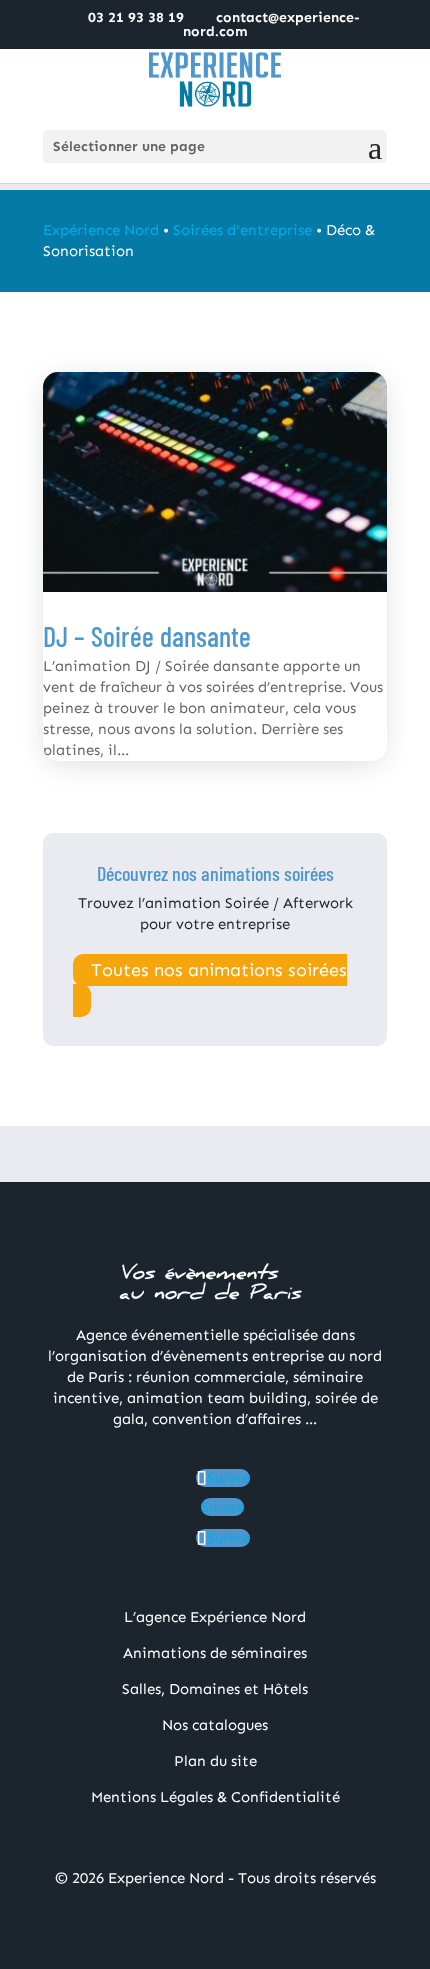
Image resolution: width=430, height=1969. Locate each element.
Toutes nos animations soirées (219, 970)
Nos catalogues (215, 1725)
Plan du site (215, 1761)
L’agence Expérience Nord (215, 1617)
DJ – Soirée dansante (147, 636)
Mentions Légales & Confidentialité (215, 1797)
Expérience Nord (101, 230)
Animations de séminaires (215, 1653)
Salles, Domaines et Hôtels (215, 1689)
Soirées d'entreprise (242, 230)
